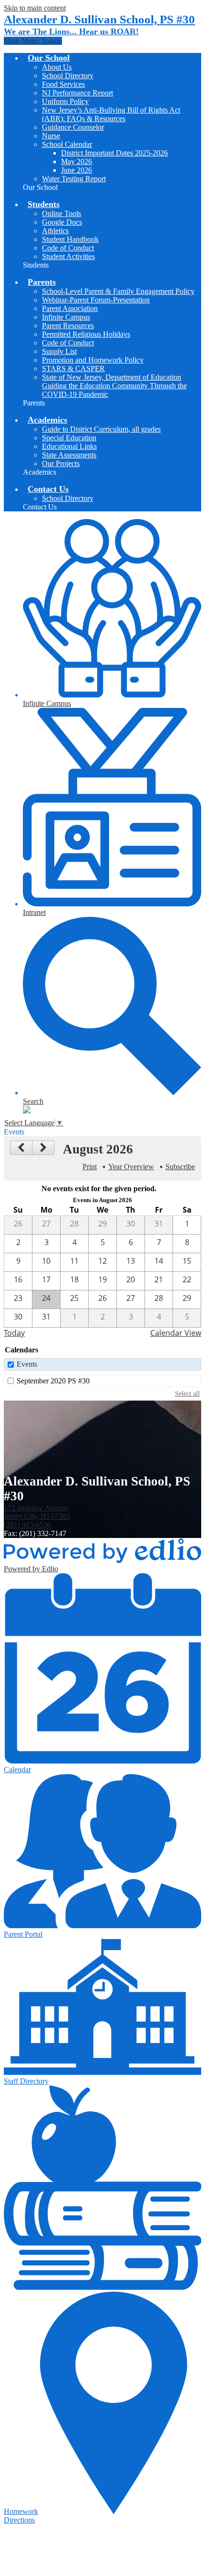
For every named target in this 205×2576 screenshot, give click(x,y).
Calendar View (176, 1333)
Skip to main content (35, 8)
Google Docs (62, 222)
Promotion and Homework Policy (93, 360)
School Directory (68, 76)
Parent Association (70, 308)
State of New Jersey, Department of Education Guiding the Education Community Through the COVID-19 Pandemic (114, 386)
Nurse (51, 136)
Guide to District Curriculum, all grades (101, 429)
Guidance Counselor (73, 127)
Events (27, 1364)
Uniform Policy (65, 101)
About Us (57, 67)
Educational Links (69, 446)
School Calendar (67, 144)
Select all (187, 1393)
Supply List (59, 351)
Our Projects (61, 463)
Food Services (63, 84)
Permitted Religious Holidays (86, 334)
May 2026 (77, 161)
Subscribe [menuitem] (180, 1167)
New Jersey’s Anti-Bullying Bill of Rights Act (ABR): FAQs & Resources (111, 114)
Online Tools (61, 213)
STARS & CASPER (73, 369)
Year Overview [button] (131, 1167)
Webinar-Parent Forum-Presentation (96, 300)
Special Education (69, 438)
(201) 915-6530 (27, 1525)
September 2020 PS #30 (53, 1381)
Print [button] (90, 1167)
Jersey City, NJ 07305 (37, 1512)
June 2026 (77, 170)
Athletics (55, 231)
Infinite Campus (66, 317)
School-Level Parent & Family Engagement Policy (118, 291)
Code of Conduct (68, 248)
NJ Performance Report (77, 93)
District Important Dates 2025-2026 (114, 153)
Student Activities (68, 256)
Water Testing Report (74, 179)
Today (14, 1333)
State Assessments (69, 455)
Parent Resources (68, 326)
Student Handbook (70, 239)
